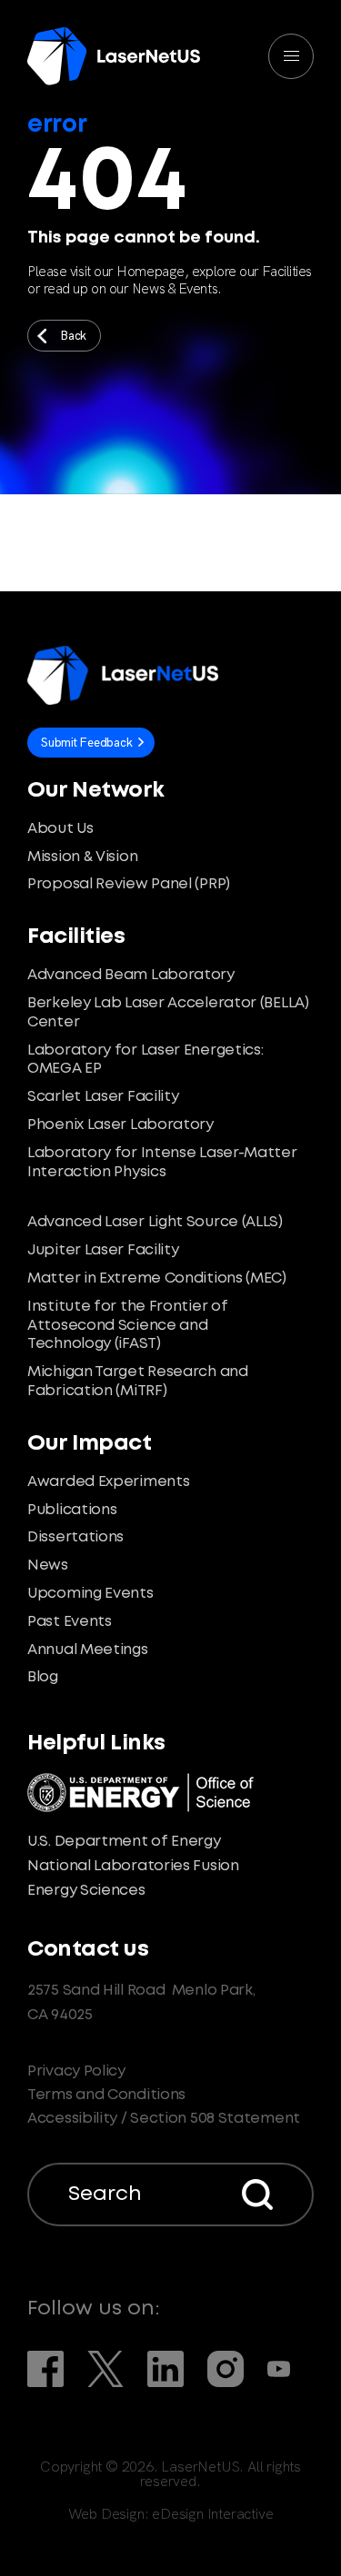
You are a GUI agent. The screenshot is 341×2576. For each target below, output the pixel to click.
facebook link (45, 2369)
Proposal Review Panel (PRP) (129, 884)
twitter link (105, 2369)
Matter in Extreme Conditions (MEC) (157, 1278)
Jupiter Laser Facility (103, 1250)
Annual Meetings (88, 1650)
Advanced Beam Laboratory (131, 975)
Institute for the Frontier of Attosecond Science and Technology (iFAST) (127, 1326)
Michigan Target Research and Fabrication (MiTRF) (138, 1382)
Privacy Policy (76, 2071)
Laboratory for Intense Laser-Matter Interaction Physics (162, 1163)
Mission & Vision (82, 857)
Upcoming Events (90, 1594)
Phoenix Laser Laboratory (120, 1125)
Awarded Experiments (108, 1482)
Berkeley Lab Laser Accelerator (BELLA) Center (168, 1013)
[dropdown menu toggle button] (291, 56)
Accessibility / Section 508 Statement (164, 2119)
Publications (72, 1510)
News (48, 1565)
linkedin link (165, 2369)
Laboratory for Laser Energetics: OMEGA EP (145, 1060)
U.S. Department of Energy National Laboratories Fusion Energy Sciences (133, 1866)
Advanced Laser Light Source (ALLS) (155, 1222)
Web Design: (171, 2514)
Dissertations (75, 1537)
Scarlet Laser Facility (103, 1097)
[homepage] (114, 56)
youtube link (279, 2369)
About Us (60, 829)
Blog (43, 1677)
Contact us (88, 1950)
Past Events (70, 1622)
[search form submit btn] (257, 2195)
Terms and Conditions (106, 2095)
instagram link (226, 2369)
